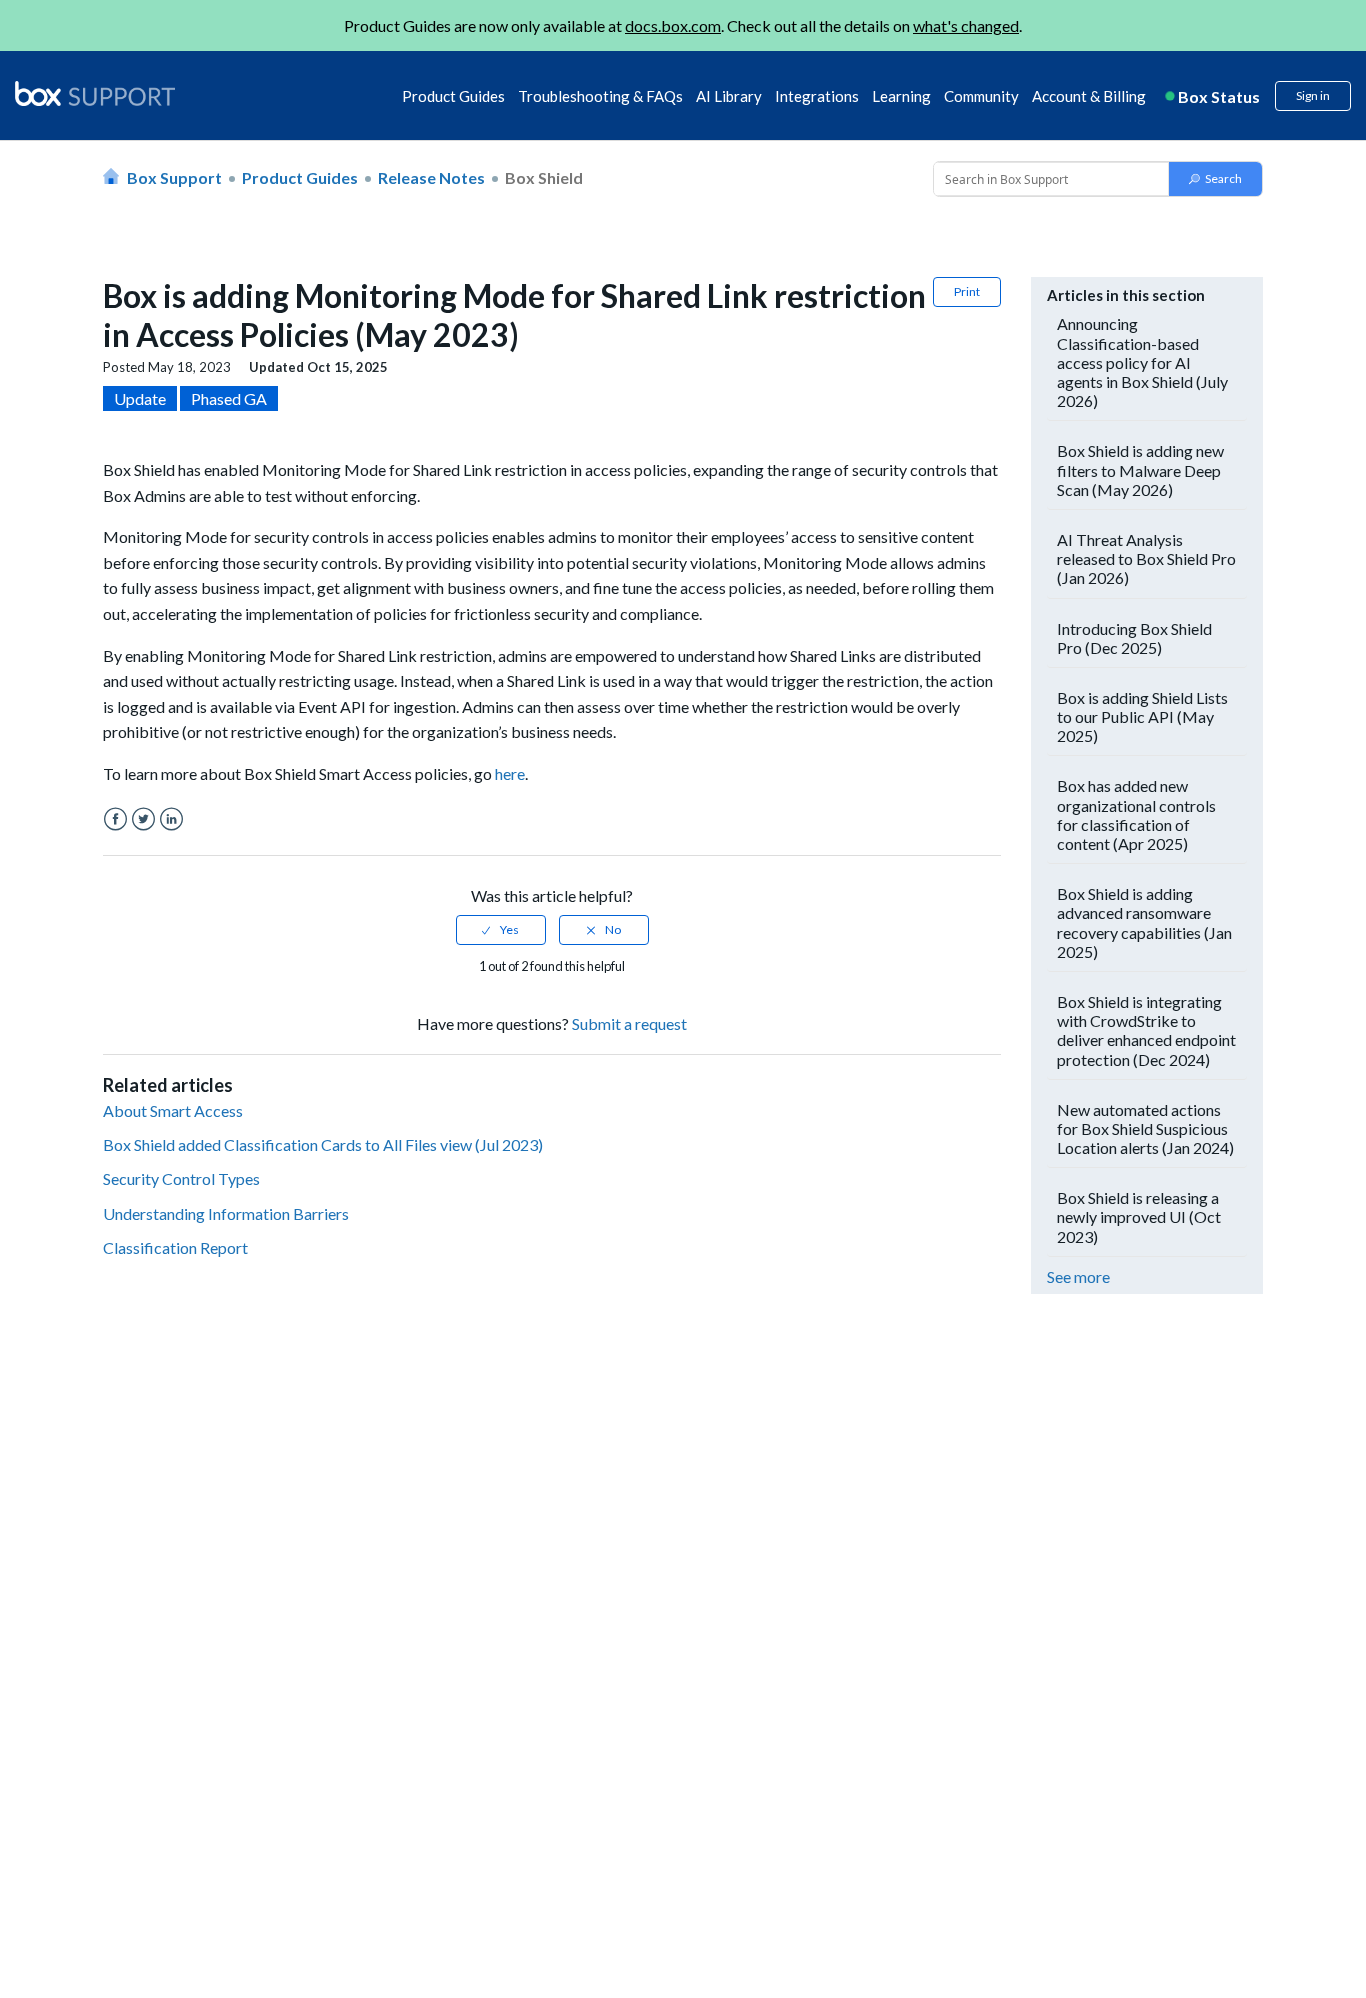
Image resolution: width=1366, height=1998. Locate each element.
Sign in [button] (1313, 95)
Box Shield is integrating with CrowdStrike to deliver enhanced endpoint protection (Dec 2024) (1146, 1030)
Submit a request (629, 1023)
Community (981, 96)
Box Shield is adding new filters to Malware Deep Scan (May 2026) (1140, 469)
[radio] (501, 930)
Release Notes (431, 177)
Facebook (115, 819)
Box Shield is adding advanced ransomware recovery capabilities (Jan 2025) (1144, 922)
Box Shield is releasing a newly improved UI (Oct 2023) (1139, 1216)
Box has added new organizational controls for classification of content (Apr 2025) (1136, 814)
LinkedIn (171, 819)
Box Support (174, 177)
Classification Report (175, 1247)
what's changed (966, 25)
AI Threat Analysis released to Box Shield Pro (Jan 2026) (1146, 558)
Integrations (817, 96)
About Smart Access (173, 1110)
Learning (901, 96)
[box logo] (95, 93)
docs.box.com (673, 25)
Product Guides (453, 96)
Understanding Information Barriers (226, 1213)
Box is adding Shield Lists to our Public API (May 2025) (1142, 716)
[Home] (95, 95)
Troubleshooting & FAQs (600, 96)
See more (1078, 1276)
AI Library (729, 96)
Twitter (143, 819)
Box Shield (544, 177)
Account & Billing (1089, 96)
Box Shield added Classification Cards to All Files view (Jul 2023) (323, 1144)
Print (967, 291)
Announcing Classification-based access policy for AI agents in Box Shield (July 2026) (1142, 362)
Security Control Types (181, 1178)
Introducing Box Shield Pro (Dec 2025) (1134, 638)
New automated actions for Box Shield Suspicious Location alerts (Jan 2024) (1145, 1128)
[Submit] (1215, 179)
